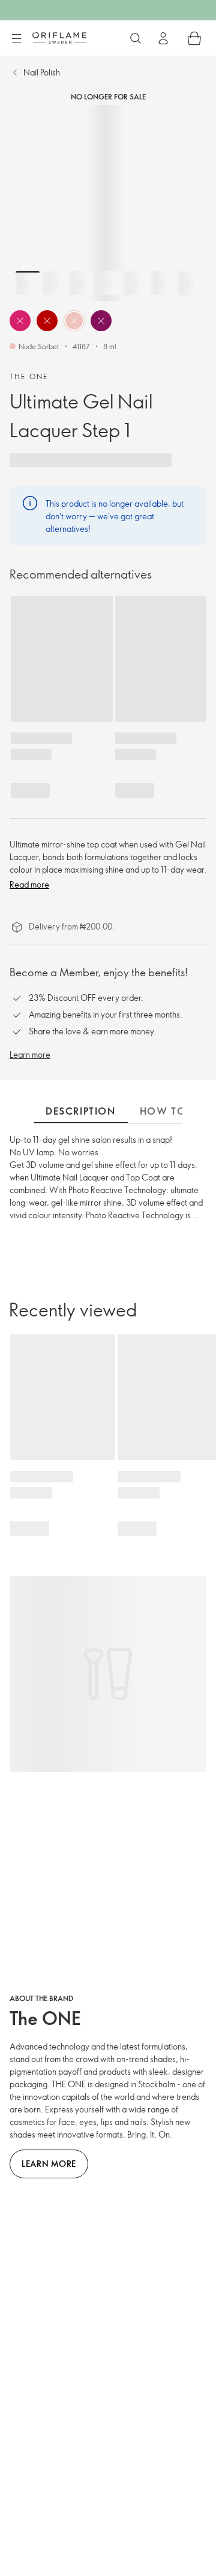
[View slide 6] (163, 283)
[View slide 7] (190, 283)
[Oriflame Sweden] (59, 38)
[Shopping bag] (194, 38)
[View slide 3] (82, 283)
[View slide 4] (109, 283)
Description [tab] (81, 1111)
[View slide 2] (55, 283)
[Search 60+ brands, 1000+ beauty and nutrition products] (136, 38)
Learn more (30, 1054)
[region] (108, 203)
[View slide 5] (136, 283)
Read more (29, 884)
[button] (20, 321)
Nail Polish (42, 72)
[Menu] (16, 39)
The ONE (29, 376)
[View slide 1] (28, 283)
